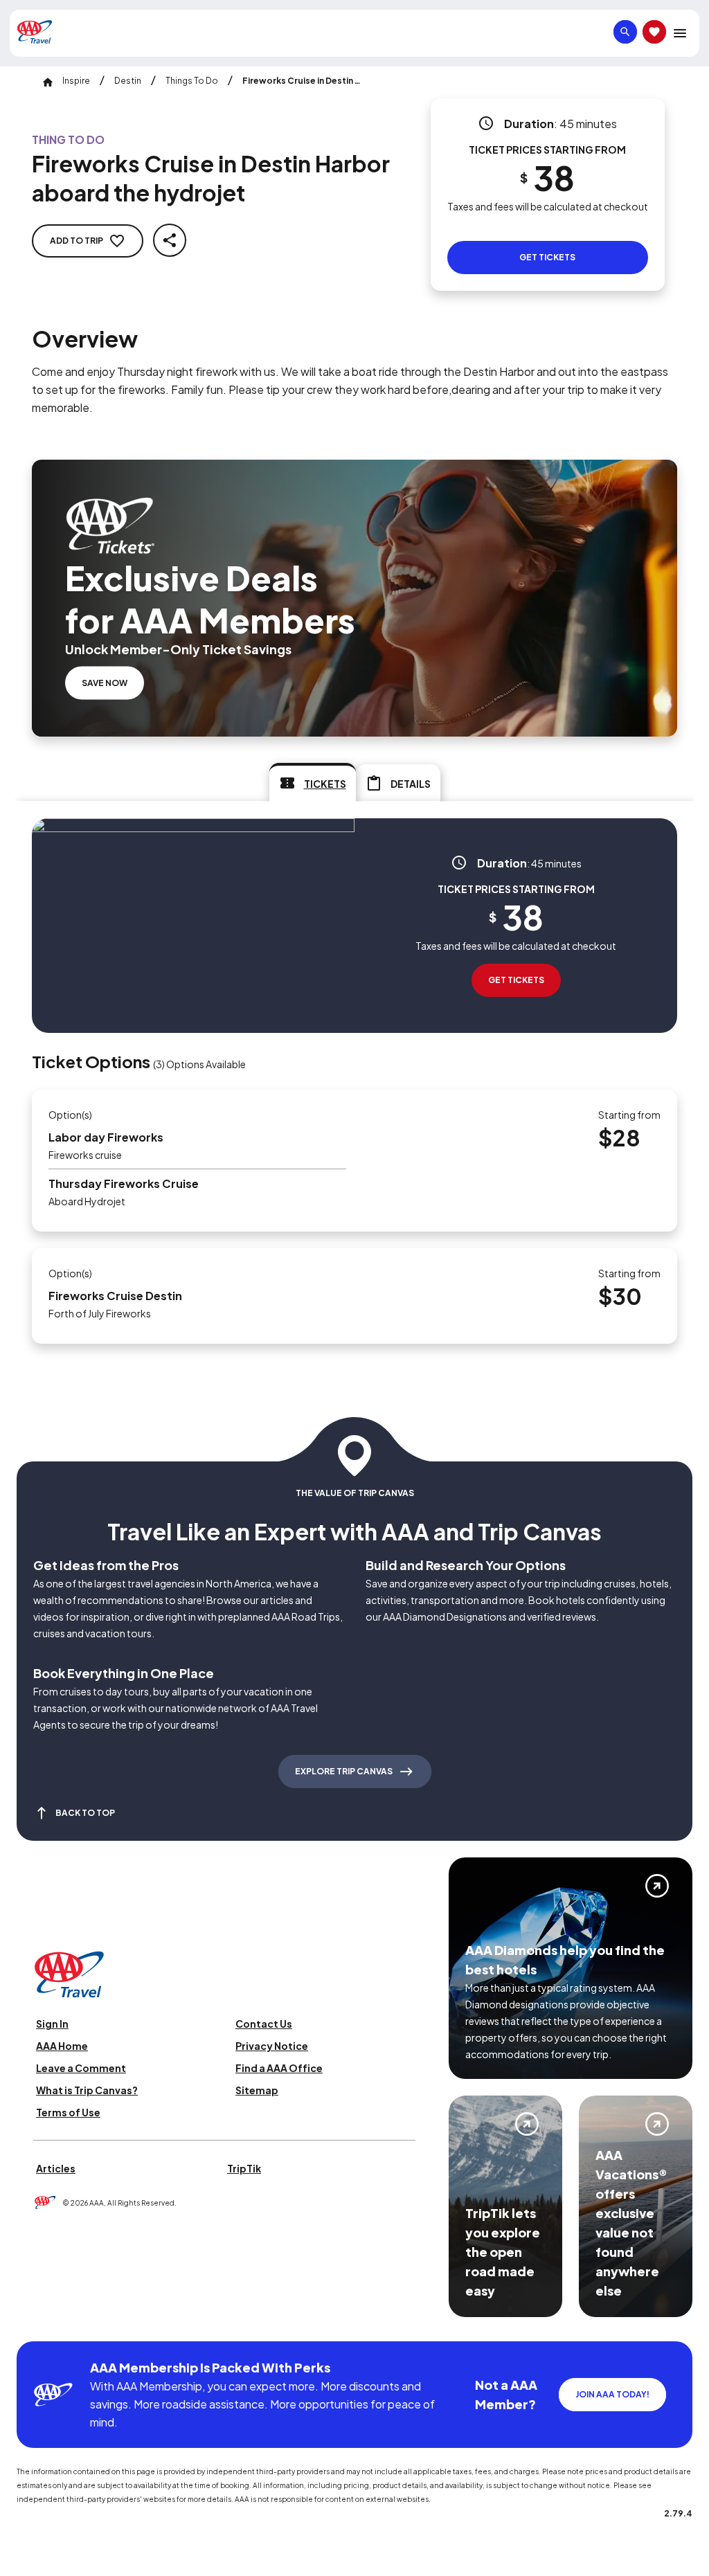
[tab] (313, 782)
